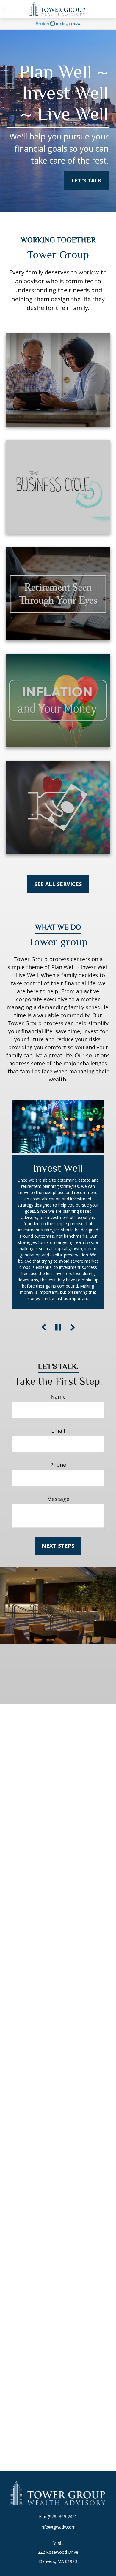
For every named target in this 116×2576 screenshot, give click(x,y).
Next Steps (58, 1546)
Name (58, 1396)
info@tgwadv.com (58, 2527)
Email (58, 1431)
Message (58, 1499)
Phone (58, 1465)
